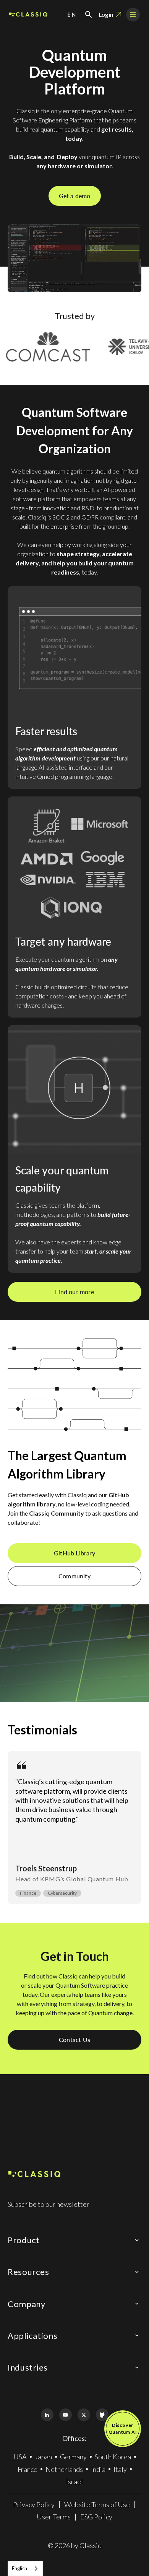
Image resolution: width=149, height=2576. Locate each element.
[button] (72, 15)
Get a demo (75, 196)
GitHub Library (74, 1553)
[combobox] (25, 2569)
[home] (28, 15)
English (19, 2568)
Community (74, 1576)
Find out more (74, 1292)
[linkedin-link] (47, 2415)
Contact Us (74, 2039)
